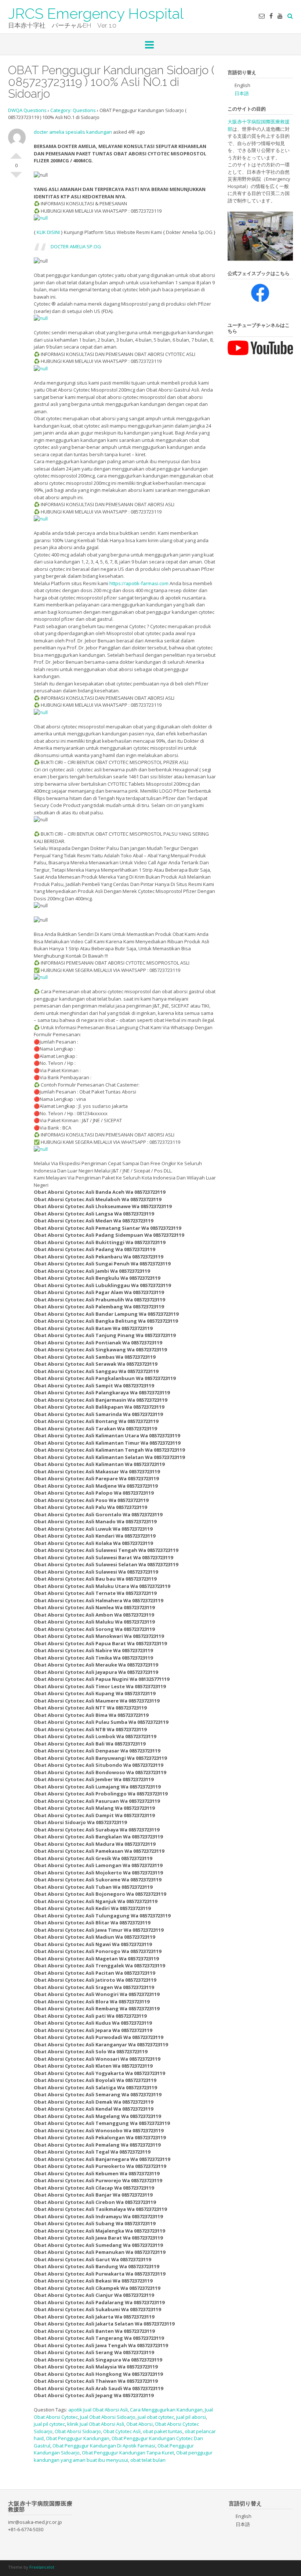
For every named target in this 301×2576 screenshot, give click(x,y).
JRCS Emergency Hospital (96, 13)
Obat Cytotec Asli (122, 2431)
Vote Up (16, 153)
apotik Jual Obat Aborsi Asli (98, 2410)
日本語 (242, 93)
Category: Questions (73, 110)
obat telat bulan (148, 2460)
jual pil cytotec (49, 2424)
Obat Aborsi (139, 2424)
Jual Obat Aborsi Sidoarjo (108, 2417)
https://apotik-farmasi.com (139, 583)
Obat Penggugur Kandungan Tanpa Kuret (128, 2453)
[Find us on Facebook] (271, 16)
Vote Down (16, 178)
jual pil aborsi (191, 2417)
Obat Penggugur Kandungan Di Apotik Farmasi (104, 2446)
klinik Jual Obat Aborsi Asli (96, 2424)
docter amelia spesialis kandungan (73, 132)
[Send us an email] (262, 16)
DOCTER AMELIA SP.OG (76, 246)
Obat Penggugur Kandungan (78, 2438)
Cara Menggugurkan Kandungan (166, 2410)
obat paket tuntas (163, 2431)
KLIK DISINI (48, 232)
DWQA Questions (27, 110)
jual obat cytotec (156, 2417)
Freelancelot (42, 2567)
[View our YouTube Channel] (280, 16)
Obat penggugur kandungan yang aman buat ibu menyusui (123, 2456)
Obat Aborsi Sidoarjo (78, 2431)
